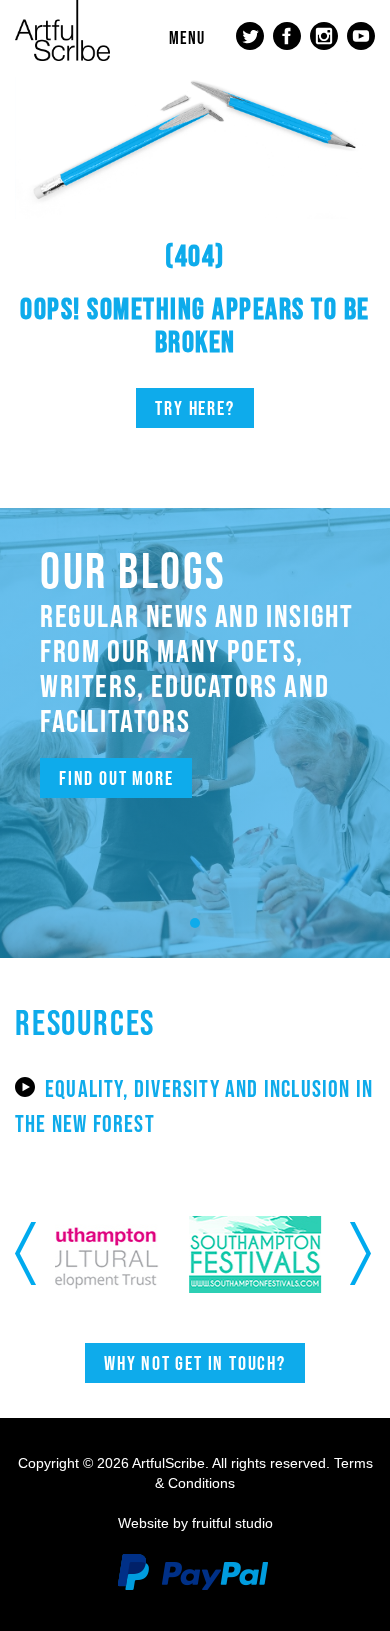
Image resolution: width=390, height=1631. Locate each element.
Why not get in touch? (195, 1363)
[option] (136, 1254)
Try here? (194, 408)
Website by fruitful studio (195, 1523)
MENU (187, 38)
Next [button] (362, 1254)
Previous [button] (27, 1254)
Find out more (116, 778)
